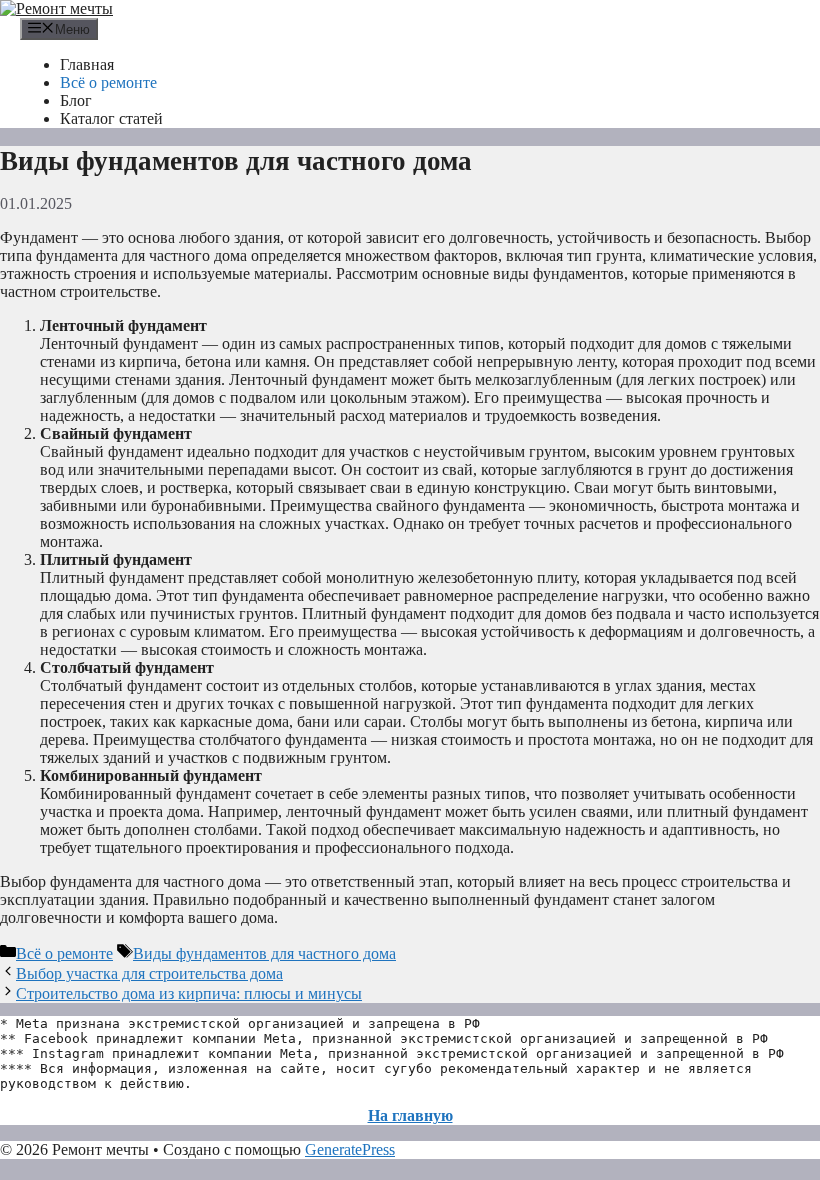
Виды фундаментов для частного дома (264, 953)
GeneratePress (350, 1149)
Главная (87, 64)
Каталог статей (111, 118)
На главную (410, 1115)
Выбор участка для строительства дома (149, 973)
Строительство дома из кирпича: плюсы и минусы (189, 993)
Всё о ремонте (108, 82)
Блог (76, 100)
